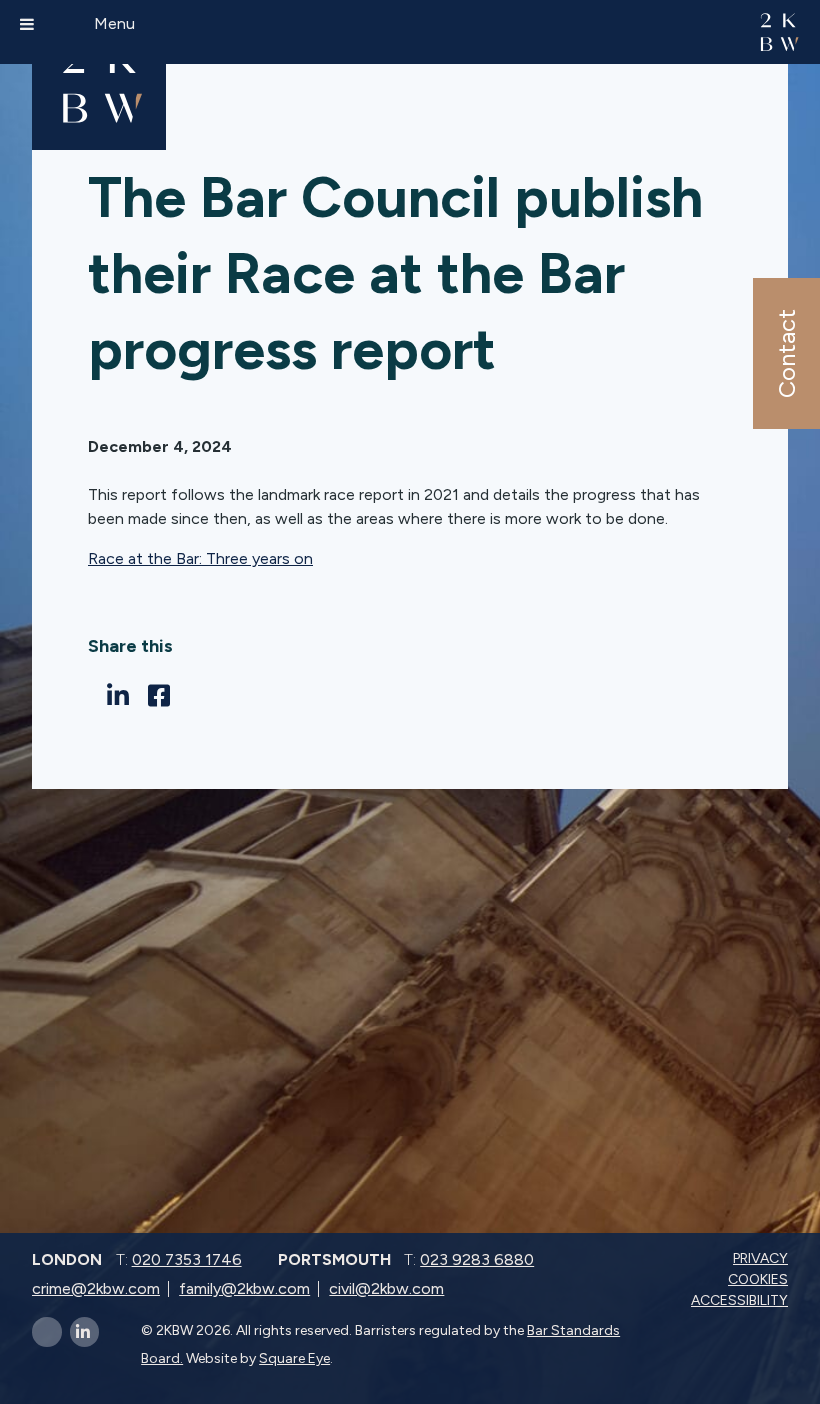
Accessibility (741, 1300)
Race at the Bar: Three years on (200, 558)
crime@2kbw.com (96, 1288)
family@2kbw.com (244, 1288)
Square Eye (294, 1358)
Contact (785, 353)
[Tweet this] (93, 695)
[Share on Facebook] (164, 696)
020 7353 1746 (187, 1259)
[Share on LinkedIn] (123, 696)
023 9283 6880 (477, 1259)
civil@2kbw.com (386, 1288)
